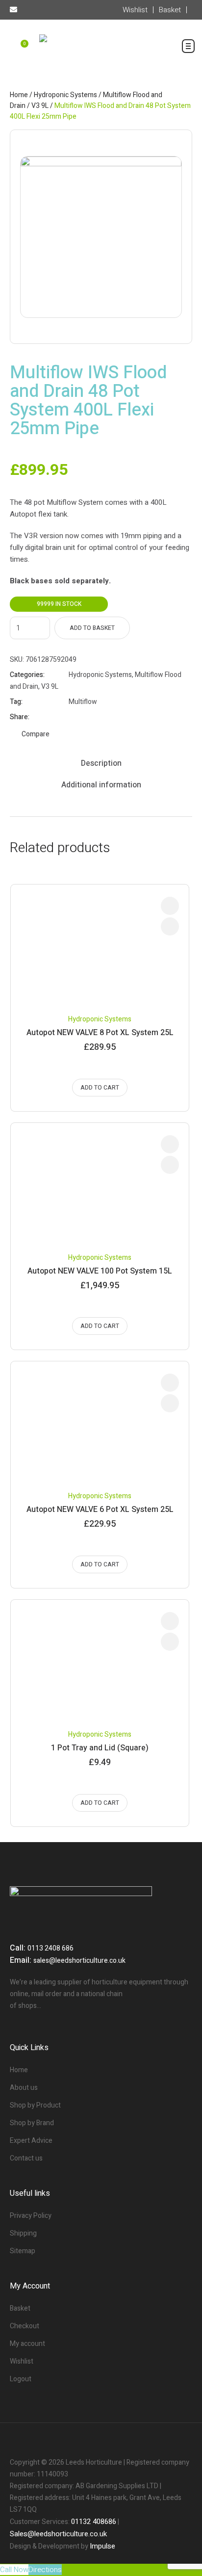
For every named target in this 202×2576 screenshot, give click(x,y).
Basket (20, 2308)
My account (27, 2344)
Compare (36, 734)
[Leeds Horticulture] (101, 54)
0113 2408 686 (50, 1948)
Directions (45, 2570)
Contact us (26, 2158)
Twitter (85, 717)
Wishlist (22, 2361)
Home (19, 95)
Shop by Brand (32, 2123)
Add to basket (92, 628)
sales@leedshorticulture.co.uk (79, 1961)
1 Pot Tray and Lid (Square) (100, 1748)
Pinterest (98, 717)
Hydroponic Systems (65, 95)
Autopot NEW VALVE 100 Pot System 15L (100, 1271)
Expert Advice (31, 2141)
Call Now (14, 2570)
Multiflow (83, 702)
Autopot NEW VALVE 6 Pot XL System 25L (100, 1509)
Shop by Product (35, 2105)
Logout (21, 2379)
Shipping (23, 2233)
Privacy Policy (31, 2216)
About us (24, 2088)
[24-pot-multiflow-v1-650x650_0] (101, 237)
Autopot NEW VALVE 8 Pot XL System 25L (100, 1033)
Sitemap (23, 2251)
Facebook (73, 717)
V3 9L (40, 106)
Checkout (25, 2326)
